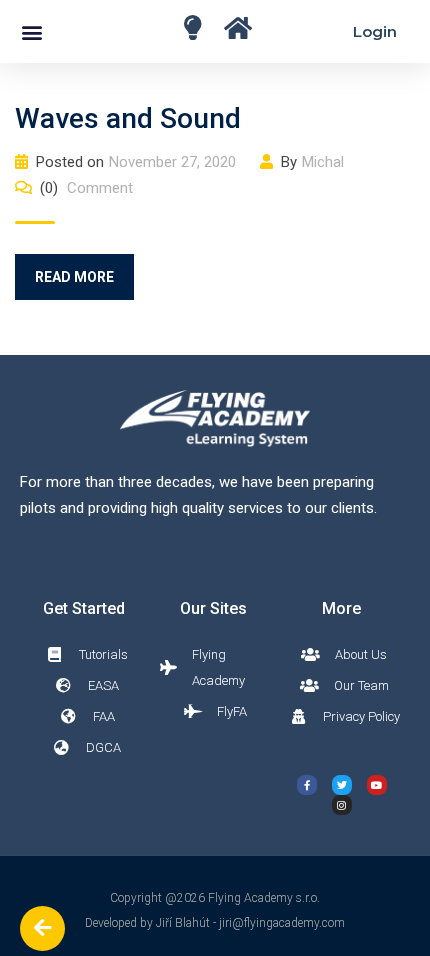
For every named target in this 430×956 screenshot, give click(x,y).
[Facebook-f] (307, 785)
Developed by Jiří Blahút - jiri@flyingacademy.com (215, 923)
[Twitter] (342, 785)
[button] (31, 31)
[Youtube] (377, 785)
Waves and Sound (128, 118)
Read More (74, 277)
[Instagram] (342, 805)
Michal (323, 162)
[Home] (192, 27)
